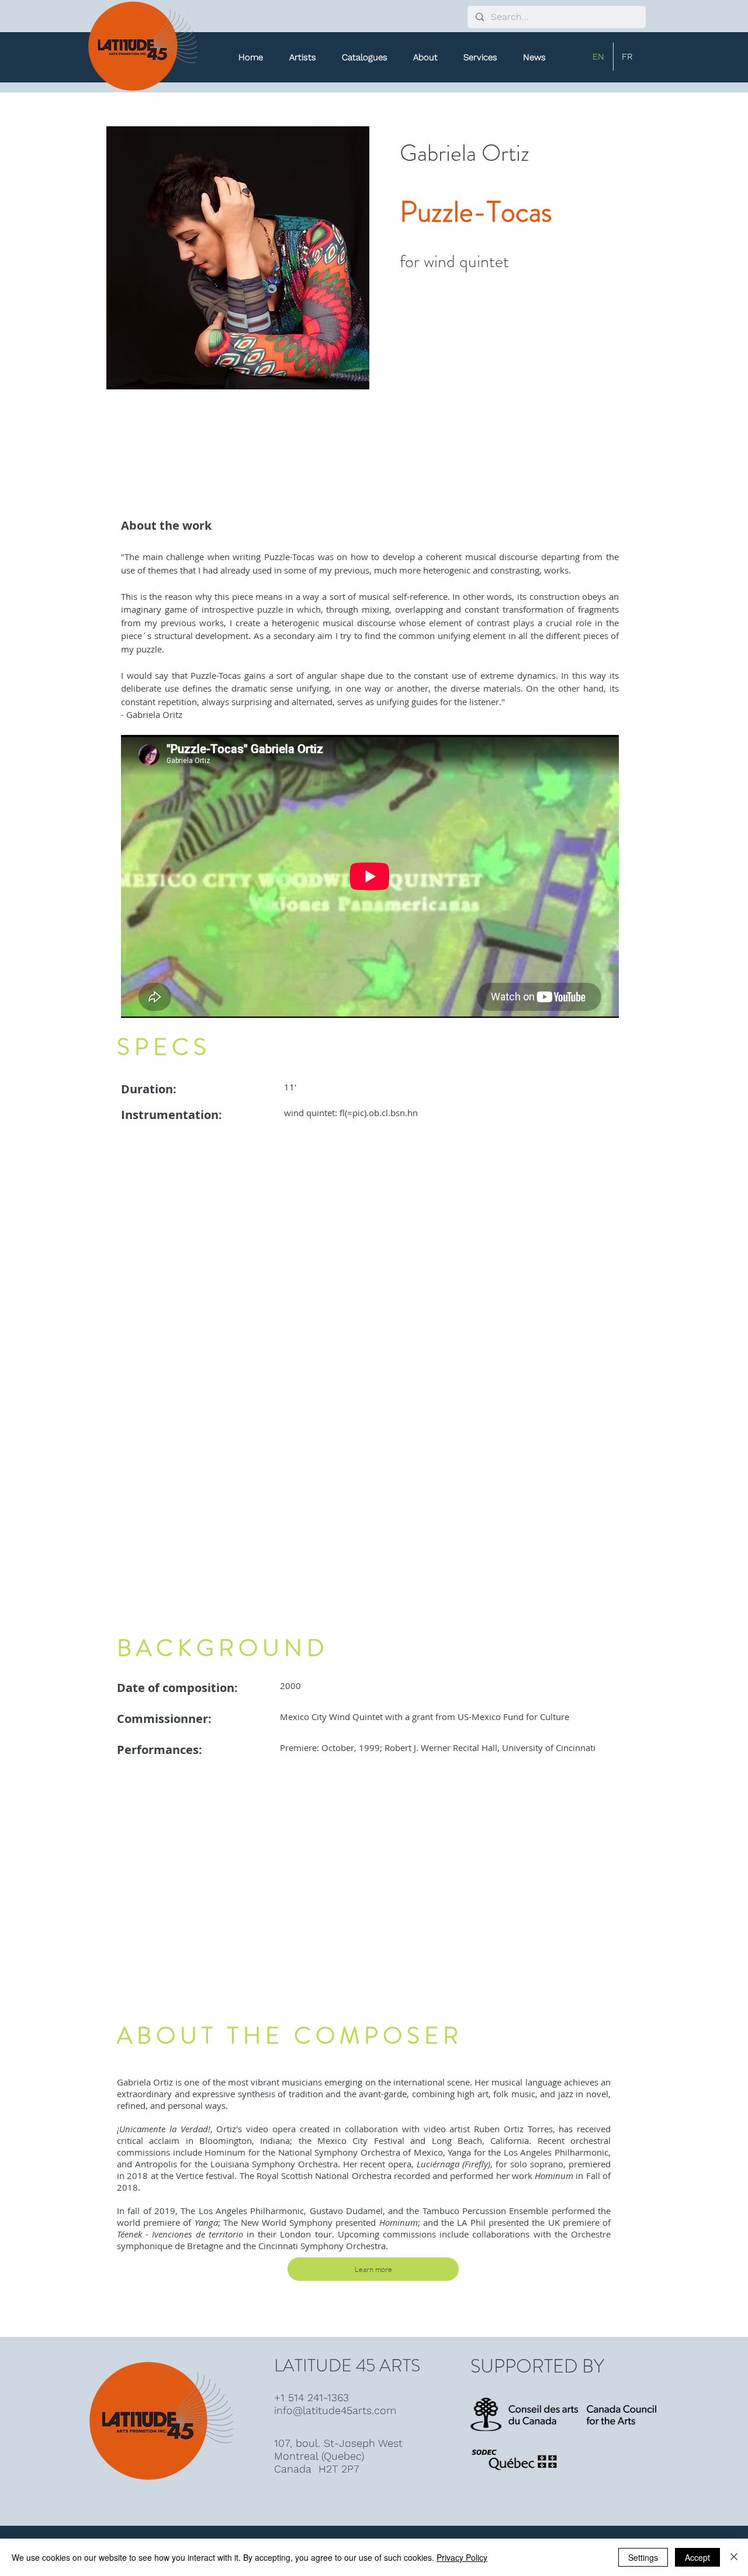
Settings (643, 2557)
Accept (697, 2557)
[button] (365, 57)
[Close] (734, 2557)
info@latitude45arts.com (335, 2410)
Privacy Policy (462, 2557)
